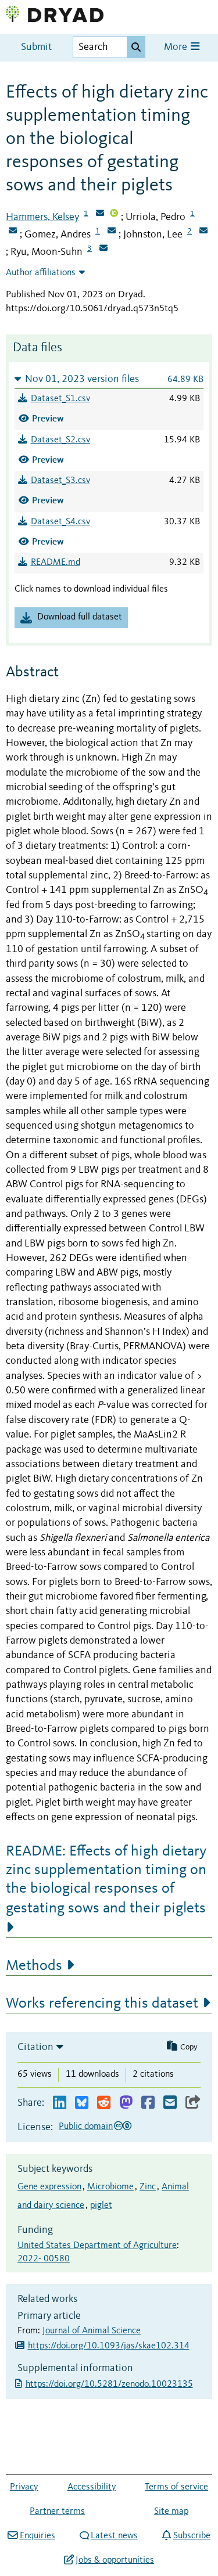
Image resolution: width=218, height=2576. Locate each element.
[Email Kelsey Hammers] (100, 214)
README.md (56, 563)
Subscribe (192, 2536)
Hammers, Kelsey (42, 217)
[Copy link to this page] (193, 2103)
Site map (171, 2512)
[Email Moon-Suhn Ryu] (103, 249)
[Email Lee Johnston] (203, 232)
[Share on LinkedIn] (60, 2103)
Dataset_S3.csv (60, 481)
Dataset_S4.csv (60, 522)
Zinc (148, 2187)
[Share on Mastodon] (126, 2103)
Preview (48, 418)
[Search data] (136, 47)
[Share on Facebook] (148, 2103)
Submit (36, 47)
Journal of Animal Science (92, 2331)
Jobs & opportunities (115, 2560)
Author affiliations (41, 273)
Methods (34, 1966)
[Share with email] (170, 2103)
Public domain (86, 2127)
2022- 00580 (44, 2259)
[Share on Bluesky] (82, 2103)
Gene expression (49, 2187)
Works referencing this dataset (102, 2004)
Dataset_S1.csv (60, 399)
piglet (101, 2206)
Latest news (114, 2536)
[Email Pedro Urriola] (13, 232)
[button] (109, 379)
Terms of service (176, 2487)
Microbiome (110, 2187)
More (177, 47)
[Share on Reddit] (104, 2103)
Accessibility (92, 2487)
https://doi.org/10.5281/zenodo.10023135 (110, 2384)
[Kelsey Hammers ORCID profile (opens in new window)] (114, 214)
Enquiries (37, 2536)
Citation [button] (35, 2047)
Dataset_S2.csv (60, 440)
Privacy (24, 2487)
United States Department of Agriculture (97, 2246)
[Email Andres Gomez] (112, 232)
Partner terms (57, 2512)
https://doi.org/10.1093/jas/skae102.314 (109, 2346)
